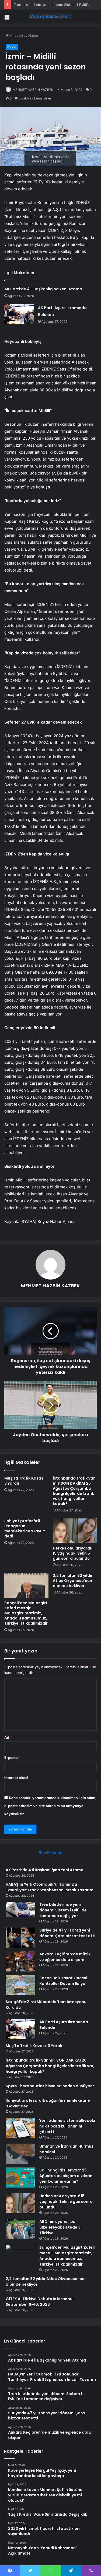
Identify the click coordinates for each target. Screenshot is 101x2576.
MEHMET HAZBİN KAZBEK (33, 90)
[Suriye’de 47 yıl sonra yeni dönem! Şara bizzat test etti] (20, 1938)
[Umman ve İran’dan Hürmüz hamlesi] (20, 2154)
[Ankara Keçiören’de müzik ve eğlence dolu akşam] (20, 1961)
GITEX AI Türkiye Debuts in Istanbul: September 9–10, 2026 (40, 2302)
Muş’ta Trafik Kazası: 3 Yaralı (25, 1481)
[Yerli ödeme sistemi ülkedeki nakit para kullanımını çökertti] (20, 2128)
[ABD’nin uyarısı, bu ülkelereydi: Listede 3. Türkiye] (20, 2229)
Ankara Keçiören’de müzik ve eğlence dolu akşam (65, 1957)
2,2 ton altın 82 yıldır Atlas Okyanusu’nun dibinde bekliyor (73, 1581)
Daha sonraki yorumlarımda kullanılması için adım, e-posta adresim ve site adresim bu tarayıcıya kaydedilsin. (50, 1806)
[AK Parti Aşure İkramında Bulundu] (19, 314)
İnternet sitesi (16, 1778)
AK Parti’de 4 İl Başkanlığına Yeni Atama (43, 289)
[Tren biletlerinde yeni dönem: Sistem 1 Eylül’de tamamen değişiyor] (20, 1910)
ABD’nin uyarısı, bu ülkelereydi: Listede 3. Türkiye (60, 2227)
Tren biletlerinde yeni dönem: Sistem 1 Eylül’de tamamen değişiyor (63, 1910)
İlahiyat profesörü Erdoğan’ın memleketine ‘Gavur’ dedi (25, 1528)
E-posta (12, 1758)
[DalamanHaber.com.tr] (51, 16)
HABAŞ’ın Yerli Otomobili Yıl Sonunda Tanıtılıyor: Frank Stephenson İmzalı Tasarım (50, 1887)
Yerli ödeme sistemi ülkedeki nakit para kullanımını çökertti (67, 2126)
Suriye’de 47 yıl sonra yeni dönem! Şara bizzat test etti (67, 1933)
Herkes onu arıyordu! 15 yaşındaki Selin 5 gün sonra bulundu (73, 1553)
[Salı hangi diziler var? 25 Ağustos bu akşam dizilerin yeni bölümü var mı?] (20, 2177)
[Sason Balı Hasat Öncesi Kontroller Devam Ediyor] (20, 1985)
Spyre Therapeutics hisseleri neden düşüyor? (50, 2086)
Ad (8, 1737)
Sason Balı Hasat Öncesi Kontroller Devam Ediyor (63, 1981)
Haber (33, 35)
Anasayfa (17, 35)
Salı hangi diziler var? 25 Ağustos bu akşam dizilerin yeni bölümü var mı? (66, 2176)
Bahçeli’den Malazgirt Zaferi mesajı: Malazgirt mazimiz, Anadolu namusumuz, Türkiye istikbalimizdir (26, 1613)
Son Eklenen (50, 1853)
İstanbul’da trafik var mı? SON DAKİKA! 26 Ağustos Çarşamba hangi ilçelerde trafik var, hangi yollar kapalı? (74, 1491)
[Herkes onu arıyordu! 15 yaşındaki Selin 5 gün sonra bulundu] (75, 1531)
